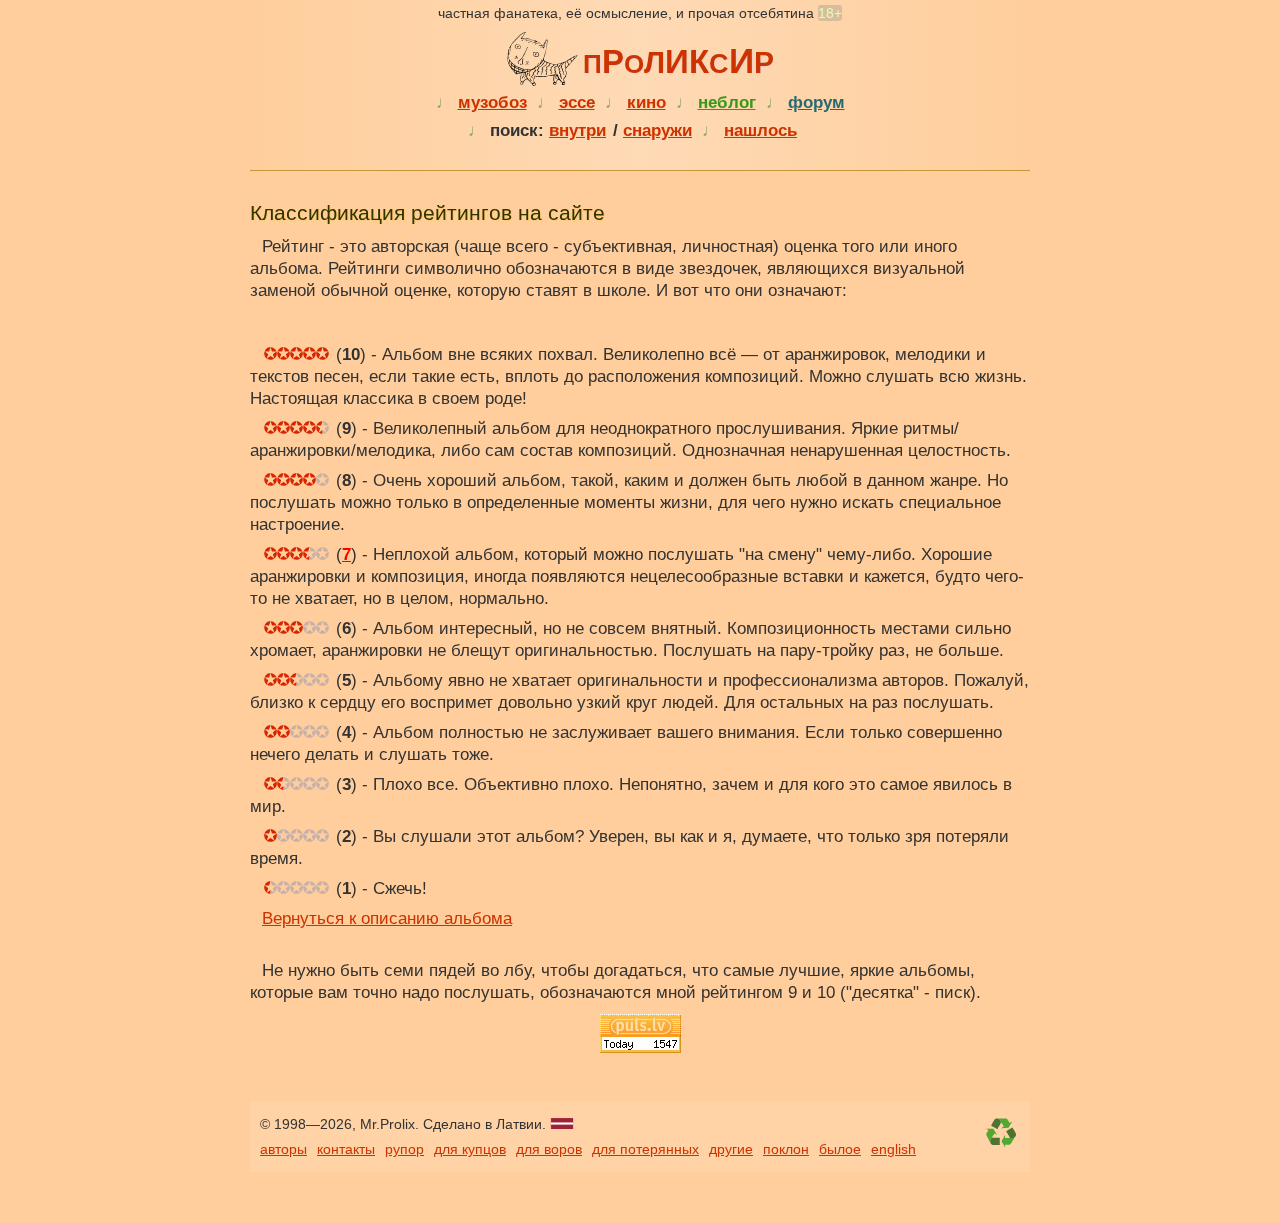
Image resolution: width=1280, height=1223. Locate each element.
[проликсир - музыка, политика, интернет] (545, 56)
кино (646, 102)
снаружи (657, 130)
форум (816, 102)
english (893, 1149)
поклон (786, 1149)
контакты (346, 1149)
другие (731, 1149)
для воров (549, 1149)
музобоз (492, 102)
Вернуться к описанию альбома (387, 918)
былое (840, 1149)
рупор (404, 1149)
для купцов (470, 1149)
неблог (727, 102)
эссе (577, 102)
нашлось (760, 130)
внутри (577, 130)
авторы (283, 1149)
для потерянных (645, 1149)
